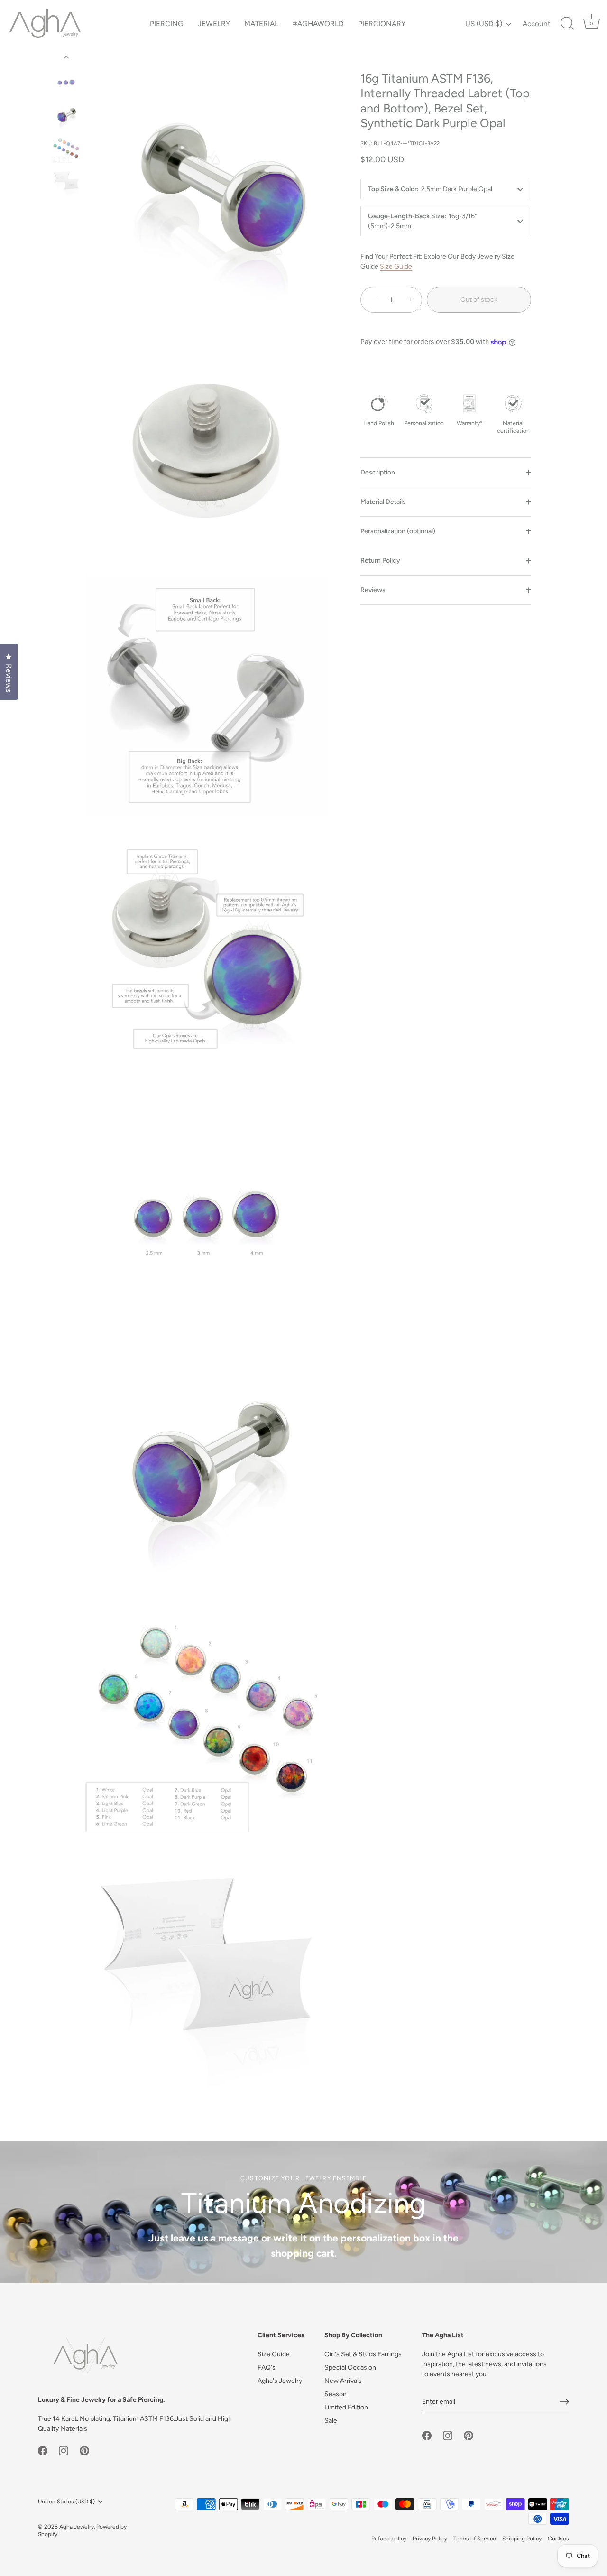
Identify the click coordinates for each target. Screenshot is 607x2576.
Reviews (373, 590)
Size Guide (396, 266)
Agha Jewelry (77, 2527)
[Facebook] (43, 2450)
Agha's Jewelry (280, 2381)
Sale (331, 2421)
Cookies (558, 2539)
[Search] (567, 24)
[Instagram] (64, 2450)
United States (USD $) (66, 2502)
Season (336, 2394)
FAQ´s (267, 2367)
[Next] (66, 211)
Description (378, 472)
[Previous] (66, 57)
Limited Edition (346, 2407)
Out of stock (479, 300)
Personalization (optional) (398, 531)
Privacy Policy (430, 2539)
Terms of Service (475, 2539)
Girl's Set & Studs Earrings (363, 2354)
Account (537, 23)
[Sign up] (564, 2402)
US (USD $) (484, 23)
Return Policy (380, 561)
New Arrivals (343, 2381)
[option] (66, 82)
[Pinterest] (84, 2450)
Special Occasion (350, 2367)
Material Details (383, 502)
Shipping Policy (522, 2539)
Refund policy (389, 2539)
